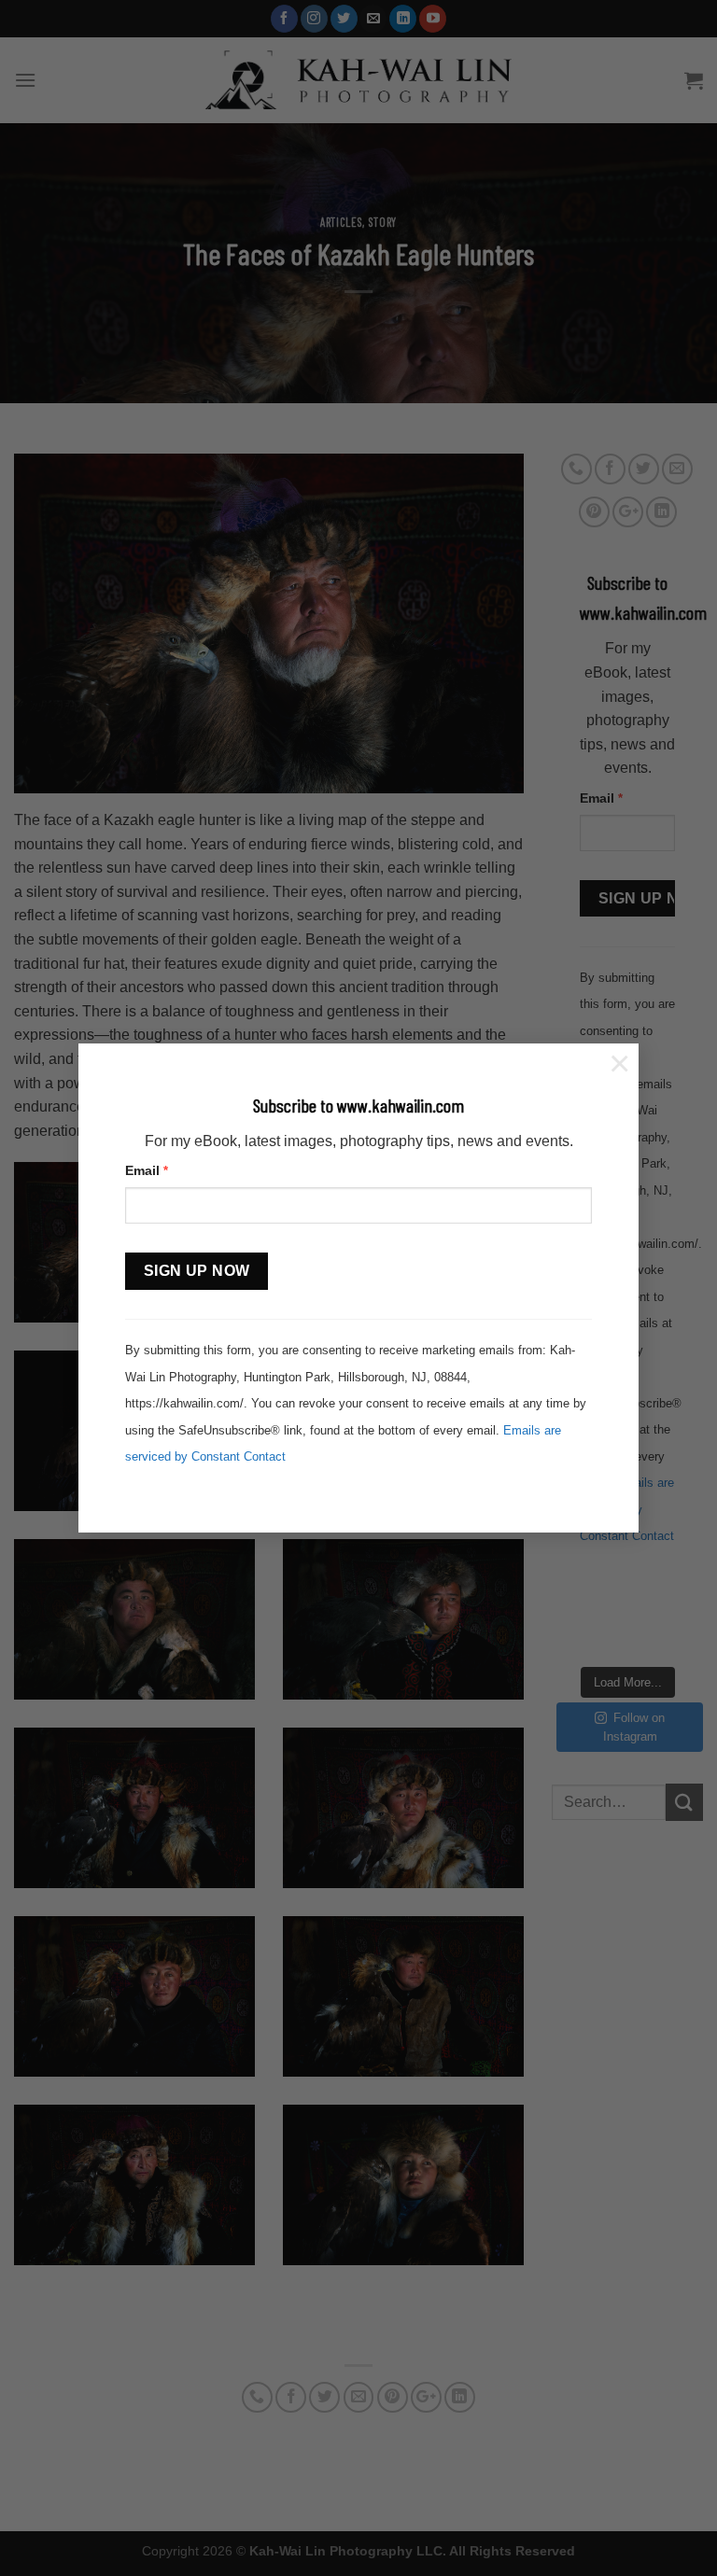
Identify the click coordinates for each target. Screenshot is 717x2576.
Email (147, 1170)
